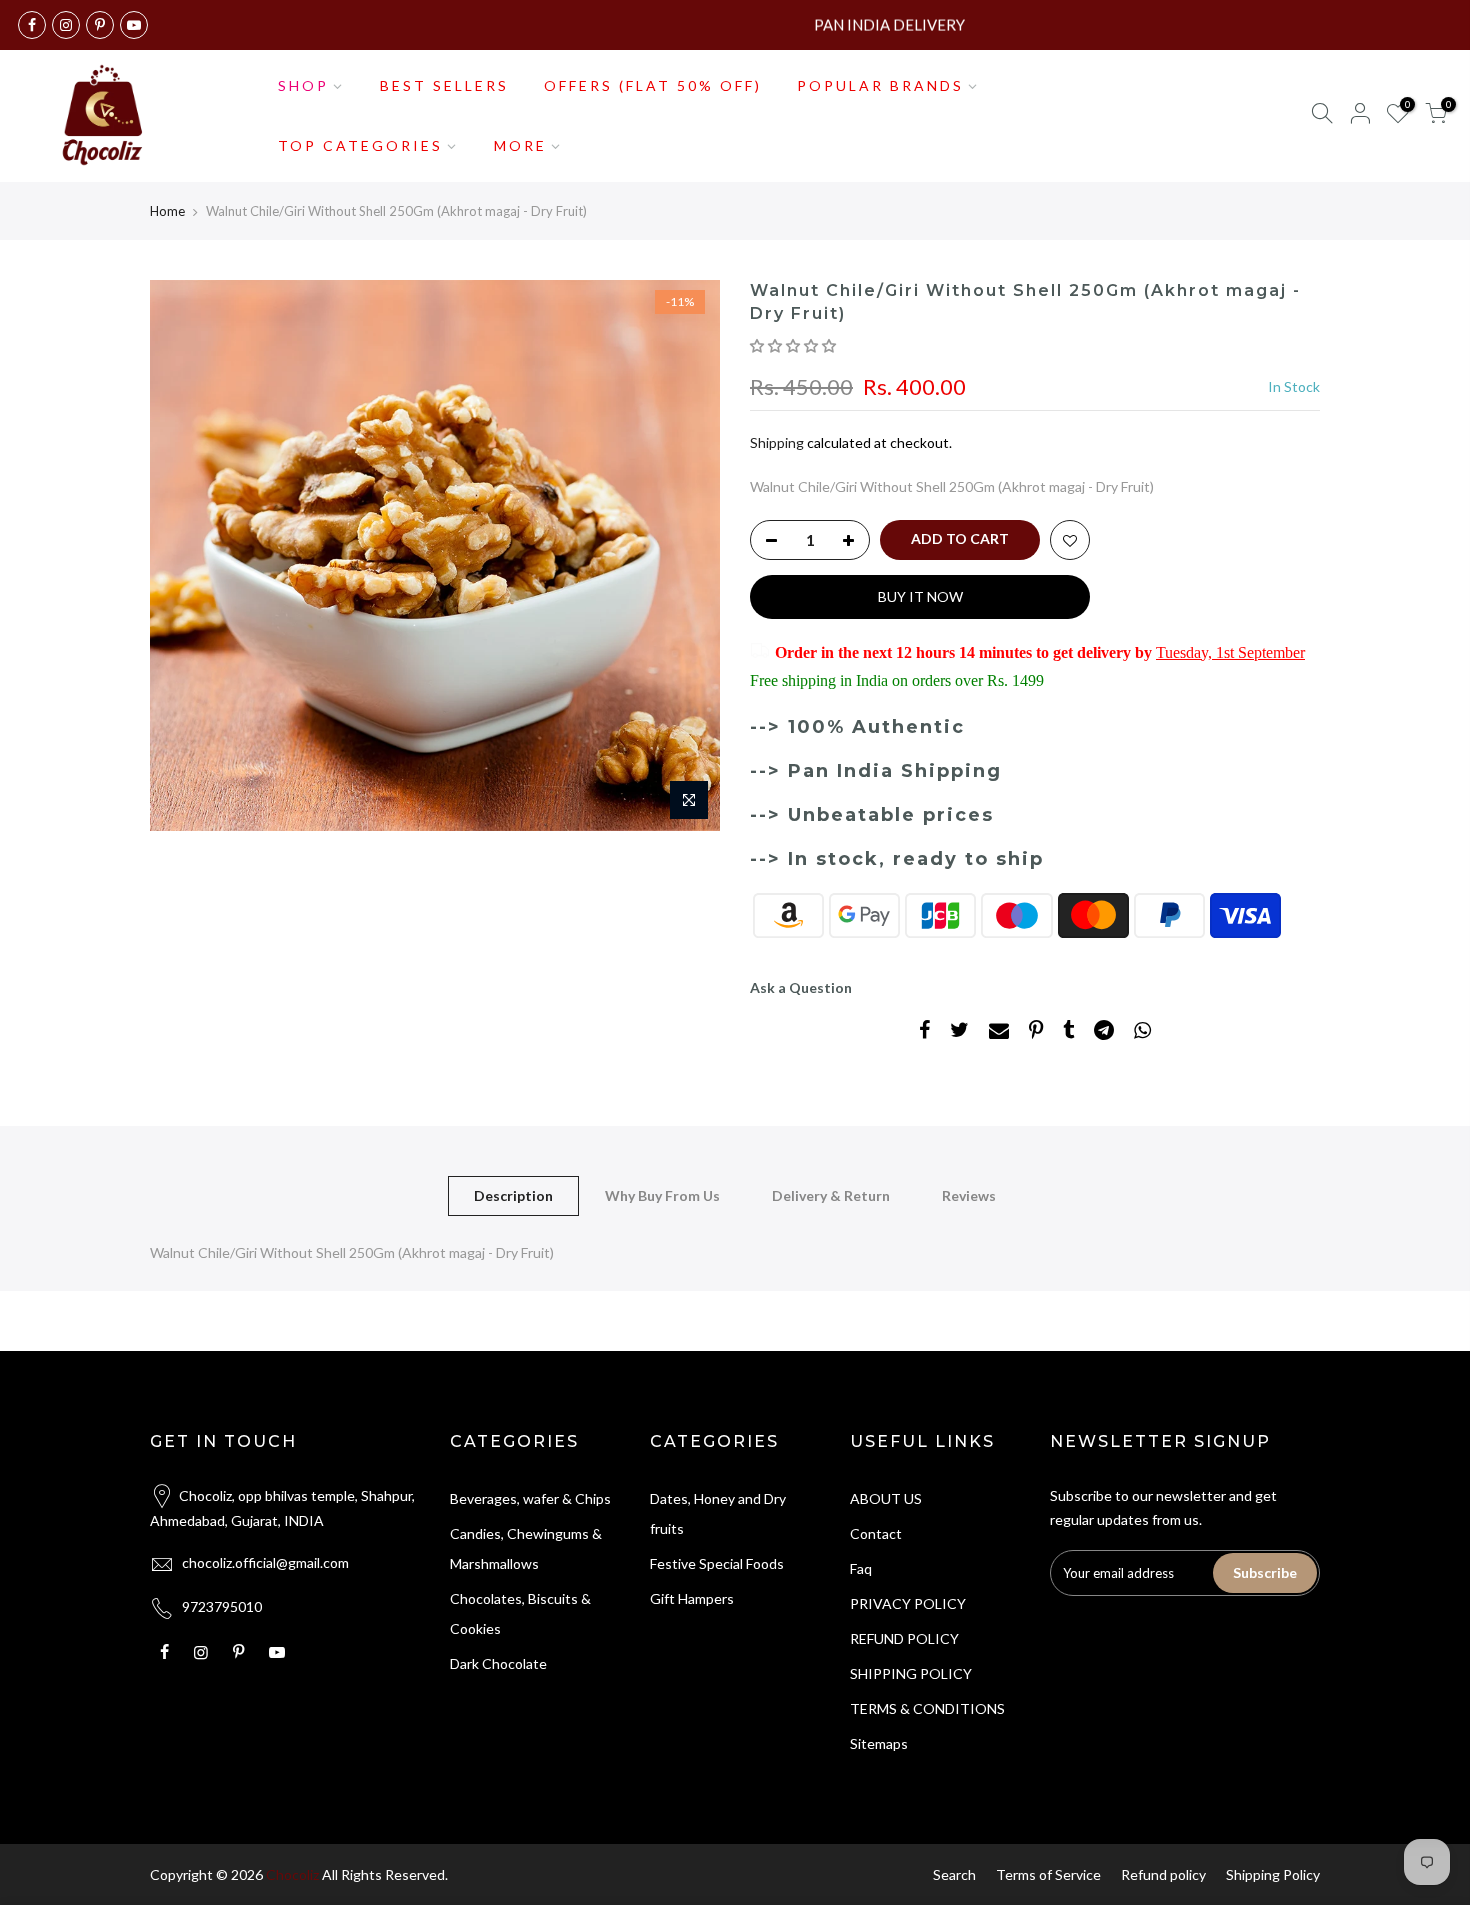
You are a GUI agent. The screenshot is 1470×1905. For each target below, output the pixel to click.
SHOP (303, 85)
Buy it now (920, 596)
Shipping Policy (1273, 1874)
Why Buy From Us (662, 1195)
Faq (861, 1568)
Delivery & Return (831, 1195)
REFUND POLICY (904, 1638)
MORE (520, 145)
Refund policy (1163, 1874)
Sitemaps (879, 1743)
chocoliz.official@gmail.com (265, 1562)
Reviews (969, 1195)
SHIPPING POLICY (911, 1673)
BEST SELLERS (444, 85)
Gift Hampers (692, 1598)
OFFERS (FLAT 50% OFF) (653, 85)
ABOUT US (886, 1498)
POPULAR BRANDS (880, 85)
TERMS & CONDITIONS (927, 1708)
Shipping (777, 442)
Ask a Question (801, 987)
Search (954, 1874)
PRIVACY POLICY (908, 1603)
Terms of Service (1048, 1874)
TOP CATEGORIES (360, 145)
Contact (876, 1533)
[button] (794, 345)
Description (513, 1195)
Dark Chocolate (498, 1663)
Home (167, 211)
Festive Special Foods (717, 1563)
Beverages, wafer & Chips (530, 1498)
